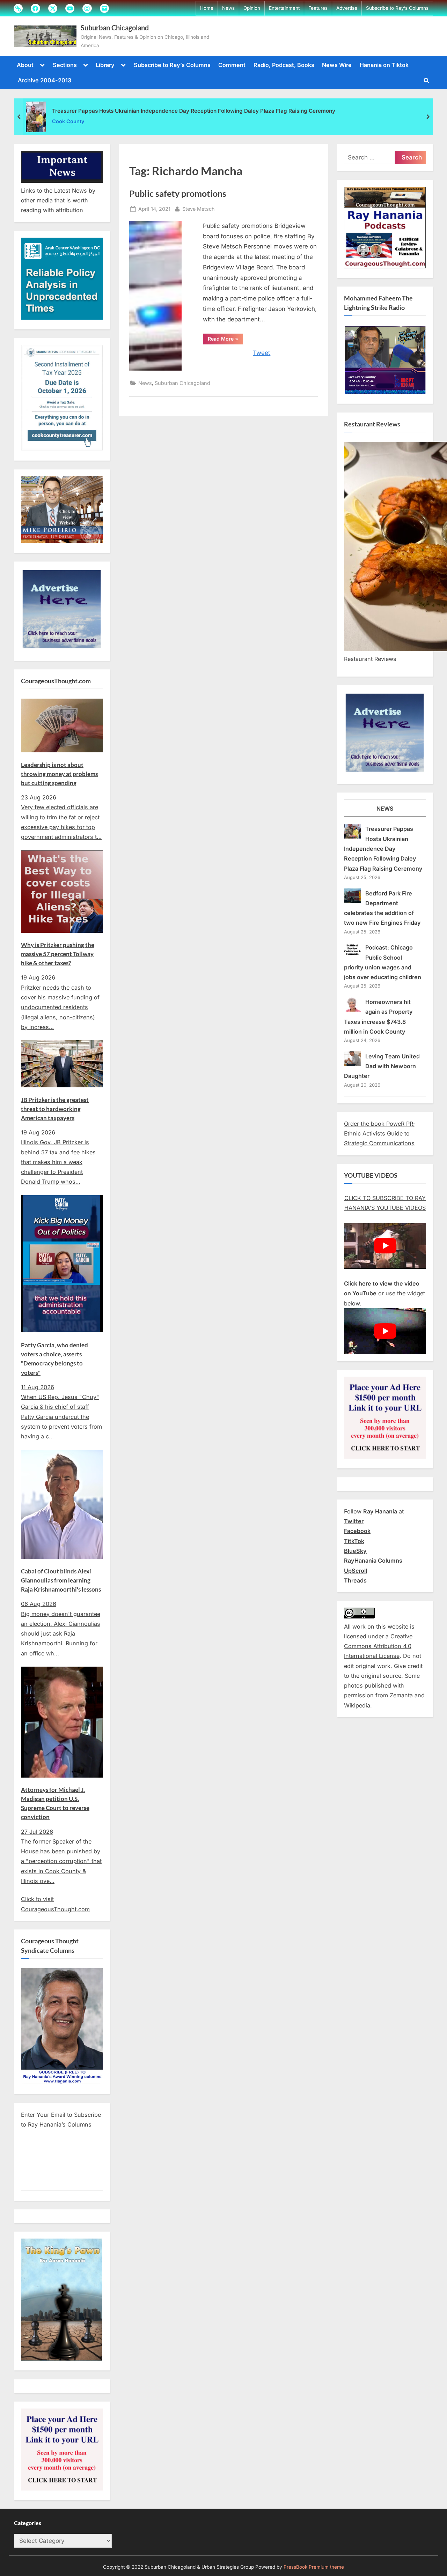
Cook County (68, 121)
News (228, 8)
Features (318, 8)
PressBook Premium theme (314, 2567)
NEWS (385, 809)
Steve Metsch (199, 209)
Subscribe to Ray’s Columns (397, 8)
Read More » (225, 340)
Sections (65, 65)
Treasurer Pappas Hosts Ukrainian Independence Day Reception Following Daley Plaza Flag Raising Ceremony (194, 111)
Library (105, 65)
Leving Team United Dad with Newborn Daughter (382, 1066)
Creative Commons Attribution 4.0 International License (378, 1646)
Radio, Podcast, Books (284, 65)
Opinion (252, 8)
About (25, 65)
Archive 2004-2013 (45, 80)
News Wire (337, 65)
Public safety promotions (178, 193)
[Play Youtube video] (385, 1246)
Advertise (347, 8)
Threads (355, 1580)
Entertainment (284, 8)
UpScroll (356, 1571)
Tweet (262, 353)
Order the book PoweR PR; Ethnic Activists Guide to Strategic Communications (379, 1134)
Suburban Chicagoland (115, 28)
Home (207, 8)
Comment (232, 65)
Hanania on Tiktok (384, 65)
